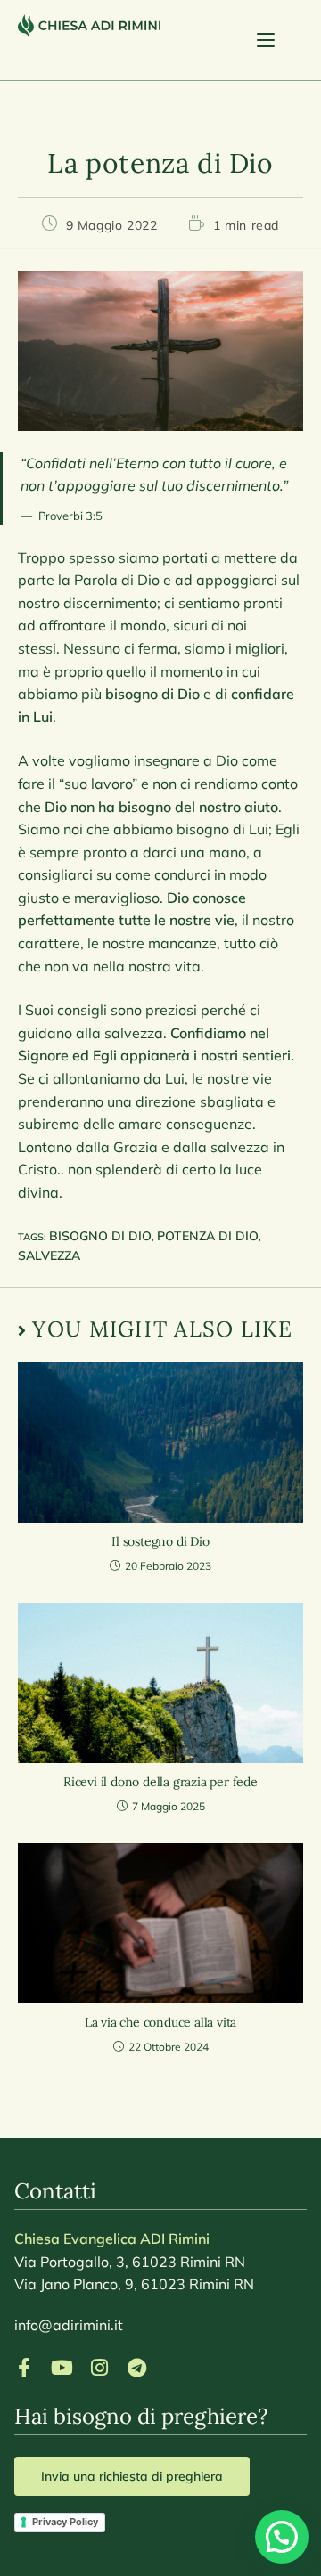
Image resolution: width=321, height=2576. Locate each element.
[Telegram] (136, 2368)
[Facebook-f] (24, 2368)
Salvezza (49, 1255)
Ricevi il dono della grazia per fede (160, 1782)
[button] (282, 2537)
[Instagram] (99, 2368)
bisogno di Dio (100, 1236)
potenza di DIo (208, 1236)
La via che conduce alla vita (160, 2022)
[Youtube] (62, 2368)
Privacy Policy (65, 2522)
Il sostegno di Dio (160, 1541)
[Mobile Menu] (280, 40)
